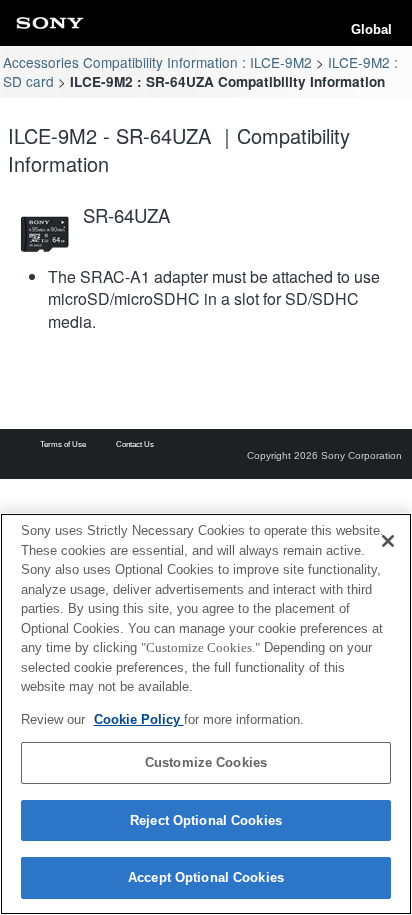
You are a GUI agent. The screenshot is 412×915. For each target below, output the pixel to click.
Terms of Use (63, 445)
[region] (206, 714)
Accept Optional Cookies (206, 877)
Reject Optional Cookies (206, 820)
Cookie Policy (139, 719)
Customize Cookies (206, 762)
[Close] (388, 541)
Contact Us (135, 445)
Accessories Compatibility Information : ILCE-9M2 (157, 62)
